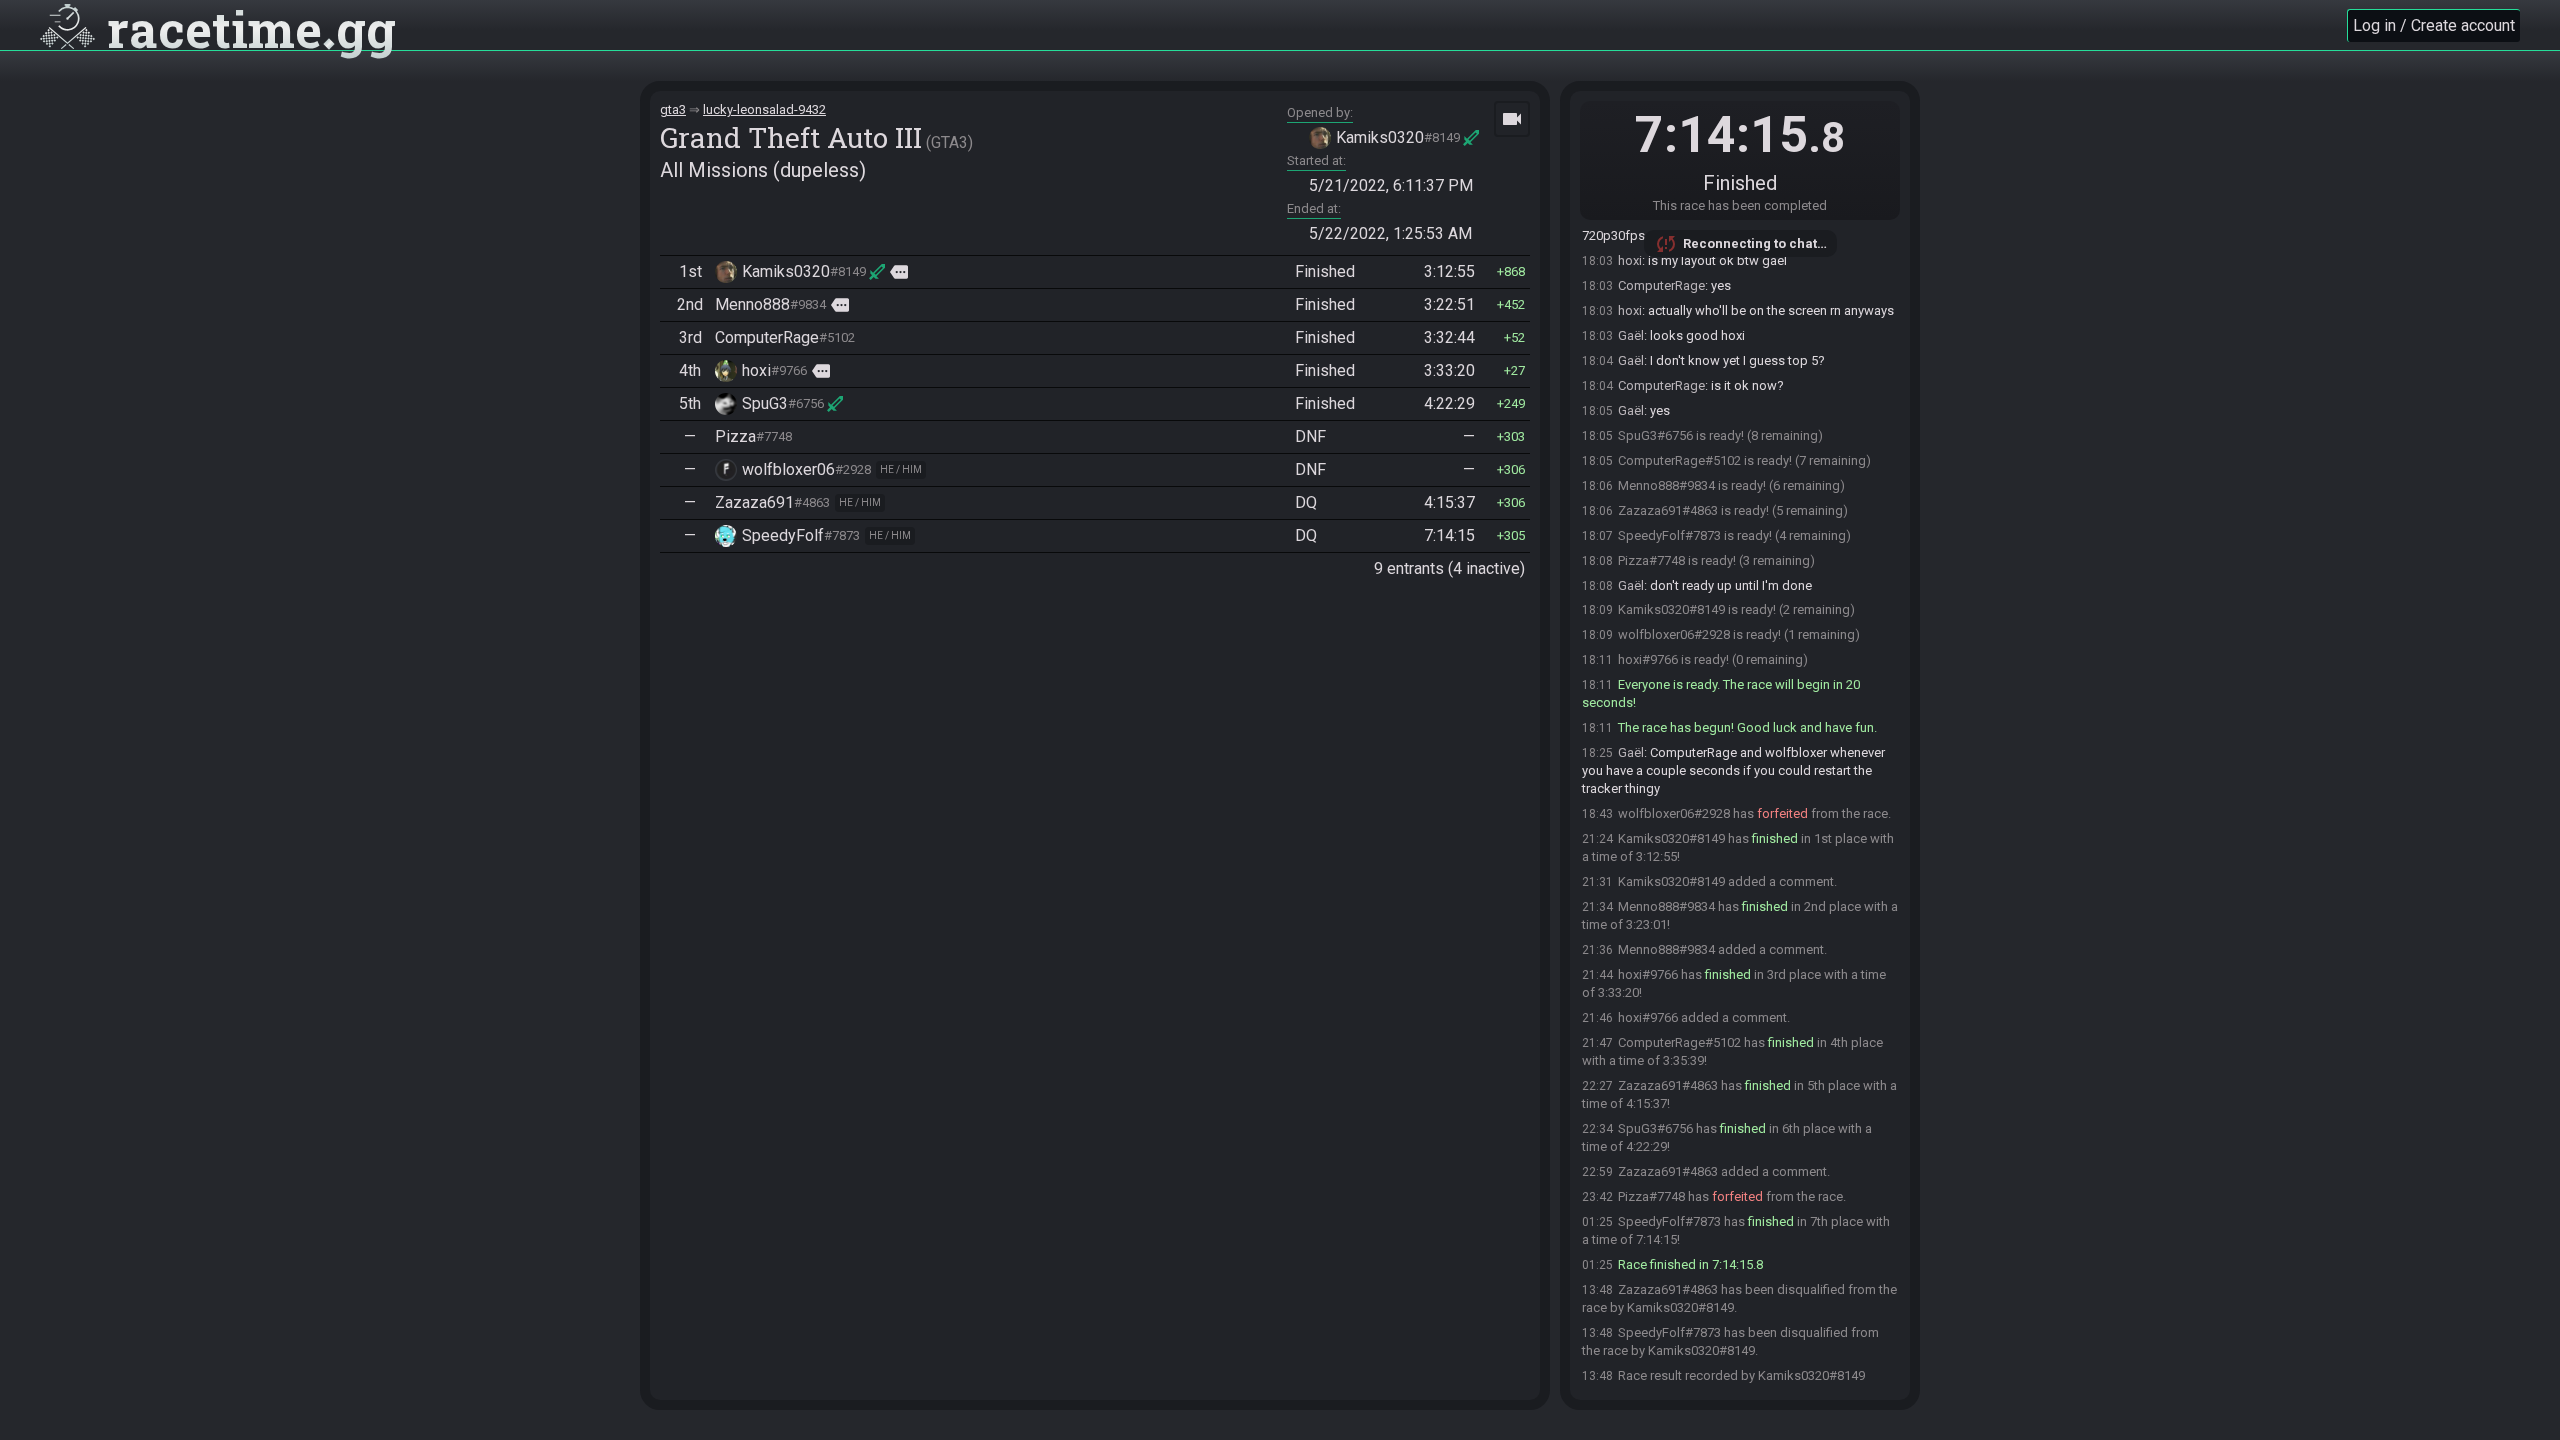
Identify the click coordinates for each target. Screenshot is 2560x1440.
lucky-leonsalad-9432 (764, 109)
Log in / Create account (2434, 25)
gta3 (673, 109)
